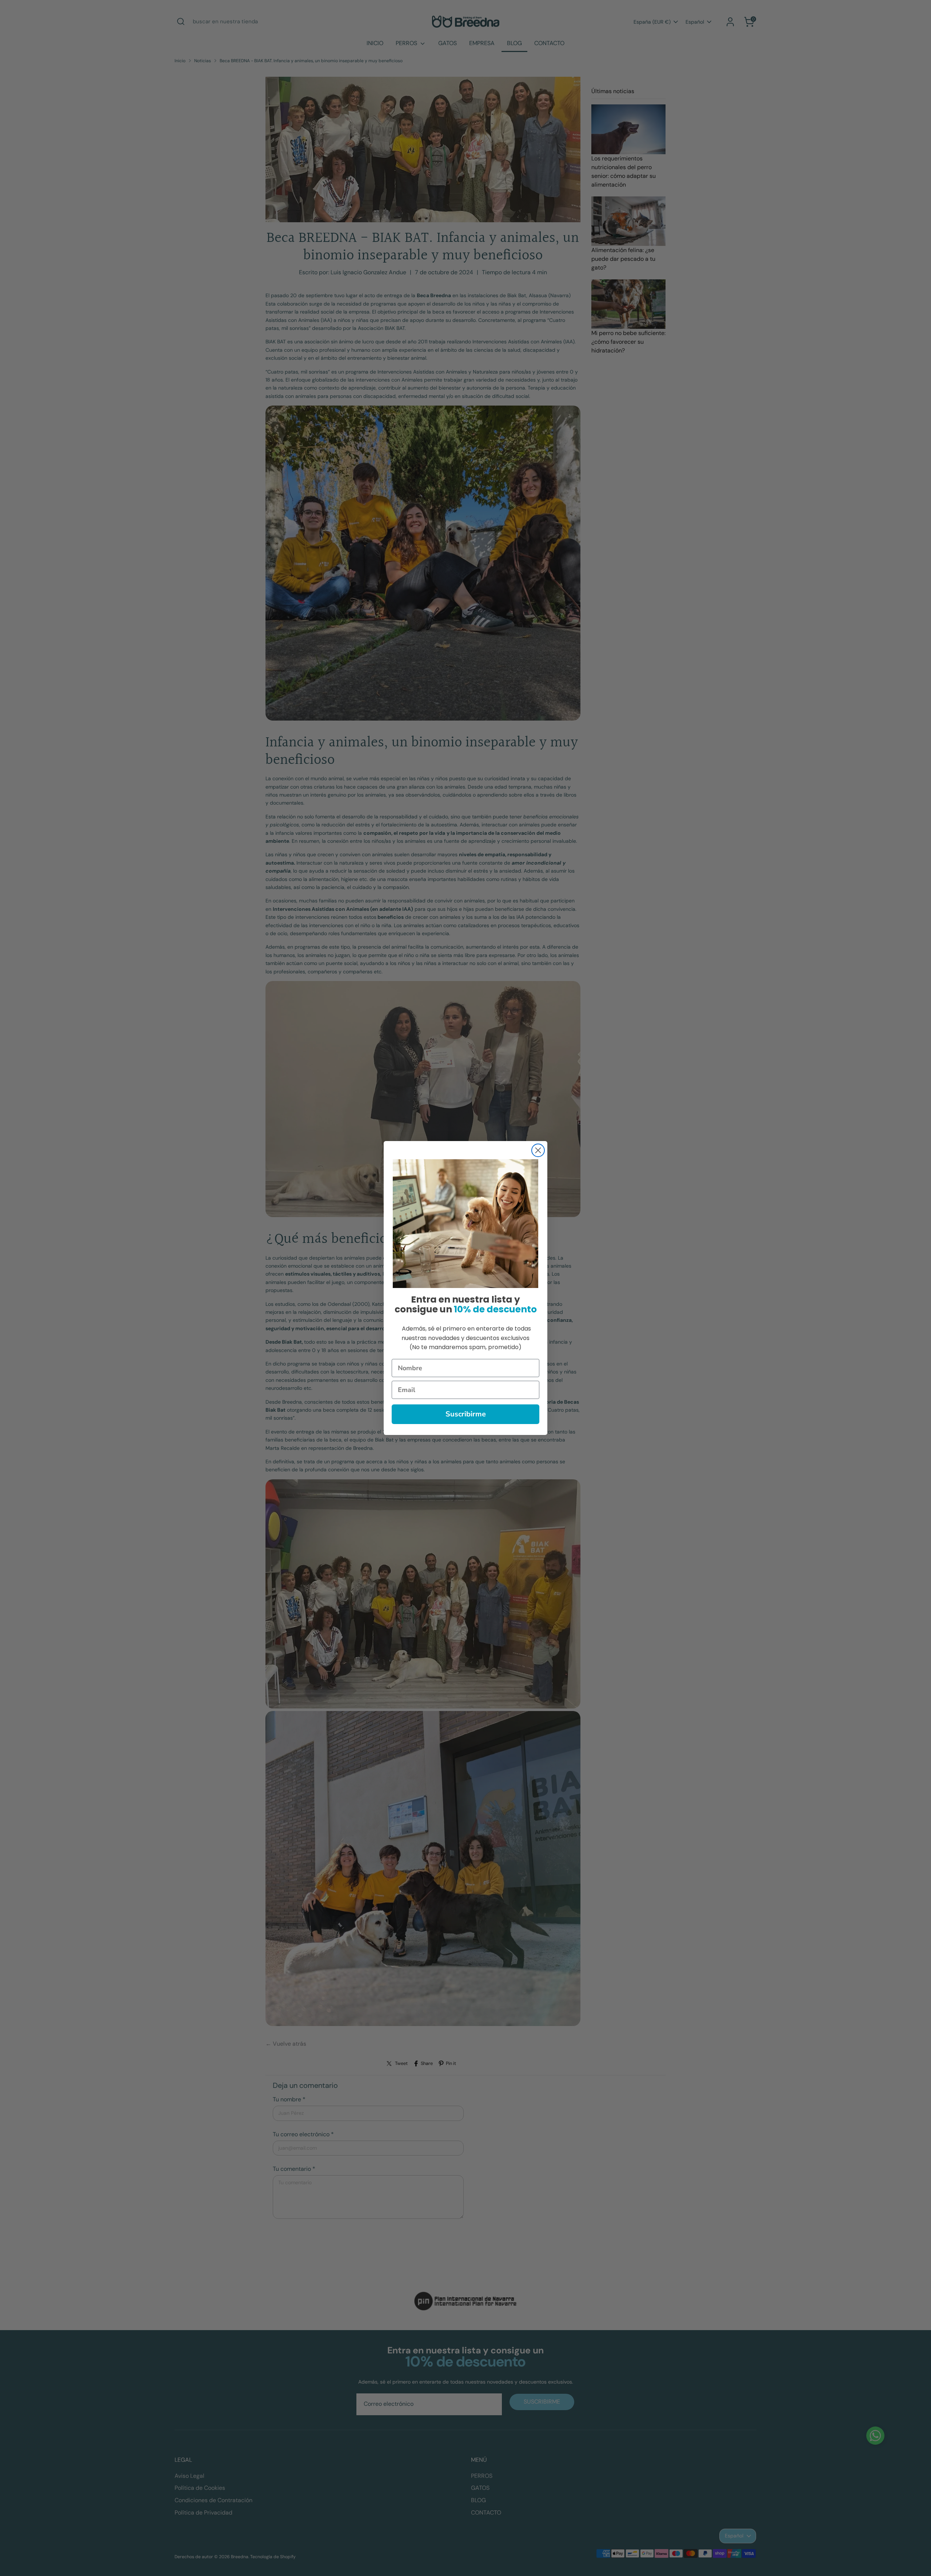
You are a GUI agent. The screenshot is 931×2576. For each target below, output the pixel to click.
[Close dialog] (538, 1150)
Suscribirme (466, 1414)
